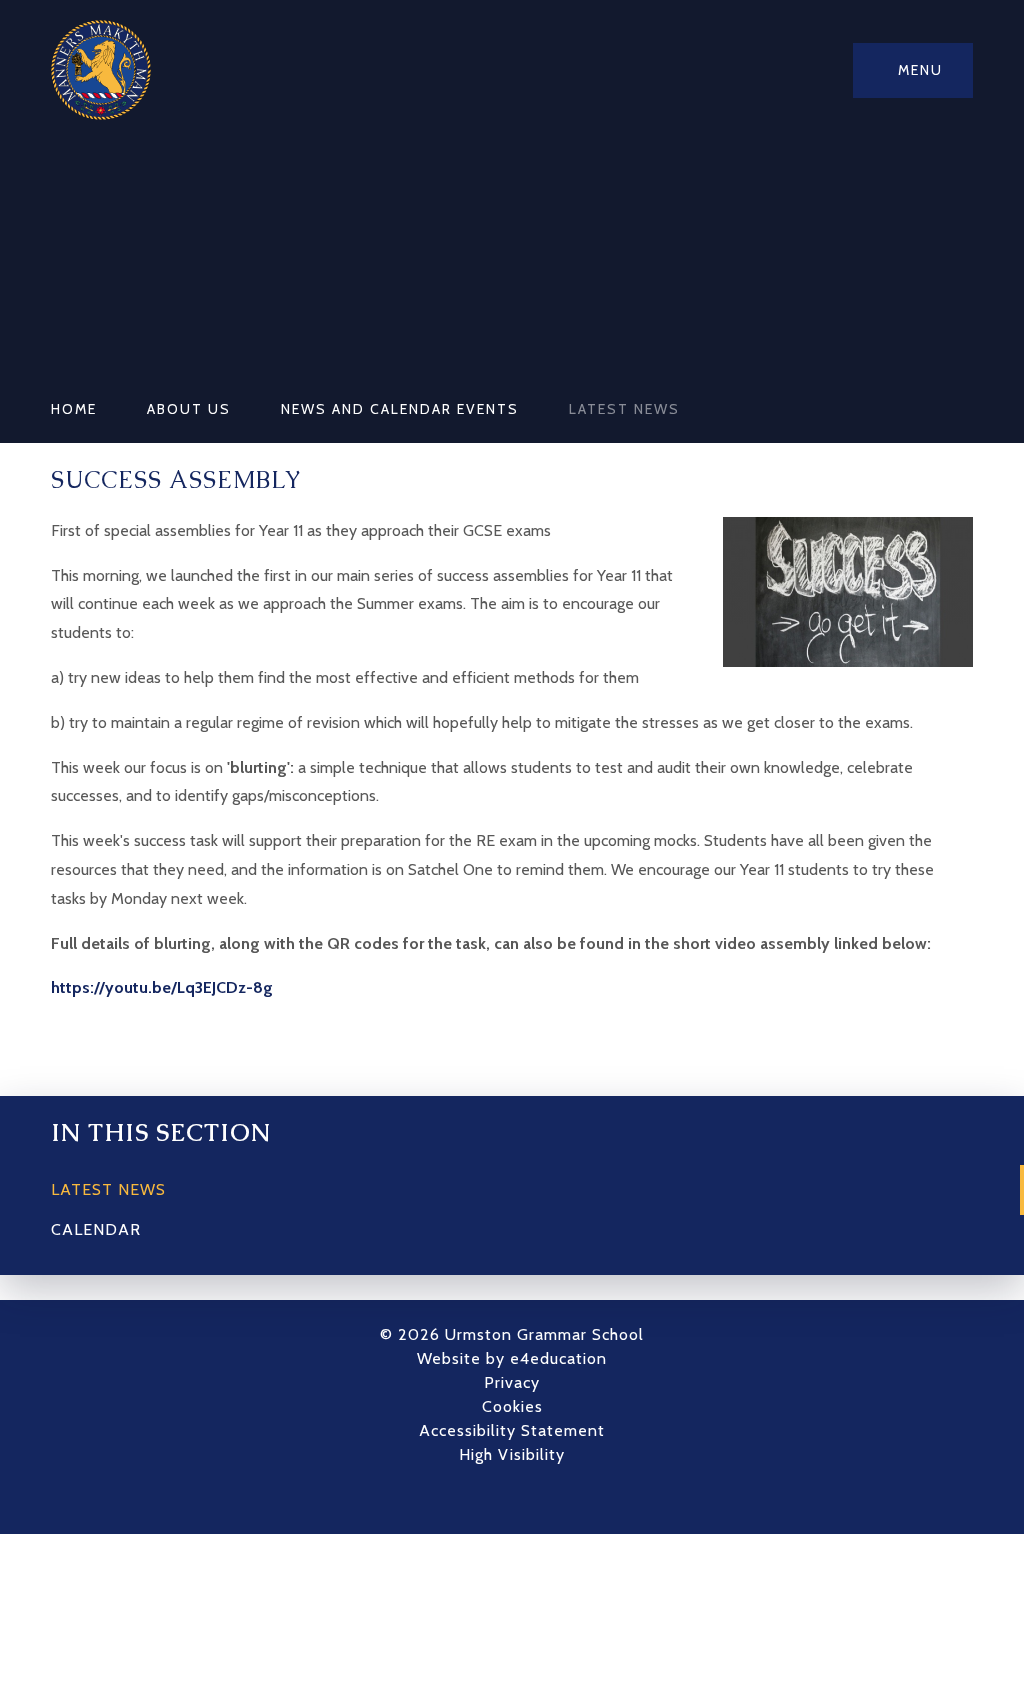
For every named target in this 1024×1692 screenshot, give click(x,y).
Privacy (512, 1382)
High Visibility (512, 1454)
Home (74, 409)
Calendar (96, 1229)
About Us (189, 409)
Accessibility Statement (512, 1430)
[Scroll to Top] (542, 1499)
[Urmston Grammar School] (101, 70)
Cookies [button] (512, 1406)
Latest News (624, 409)
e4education (558, 1358)
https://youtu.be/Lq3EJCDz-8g (162, 987)
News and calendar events (400, 409)
